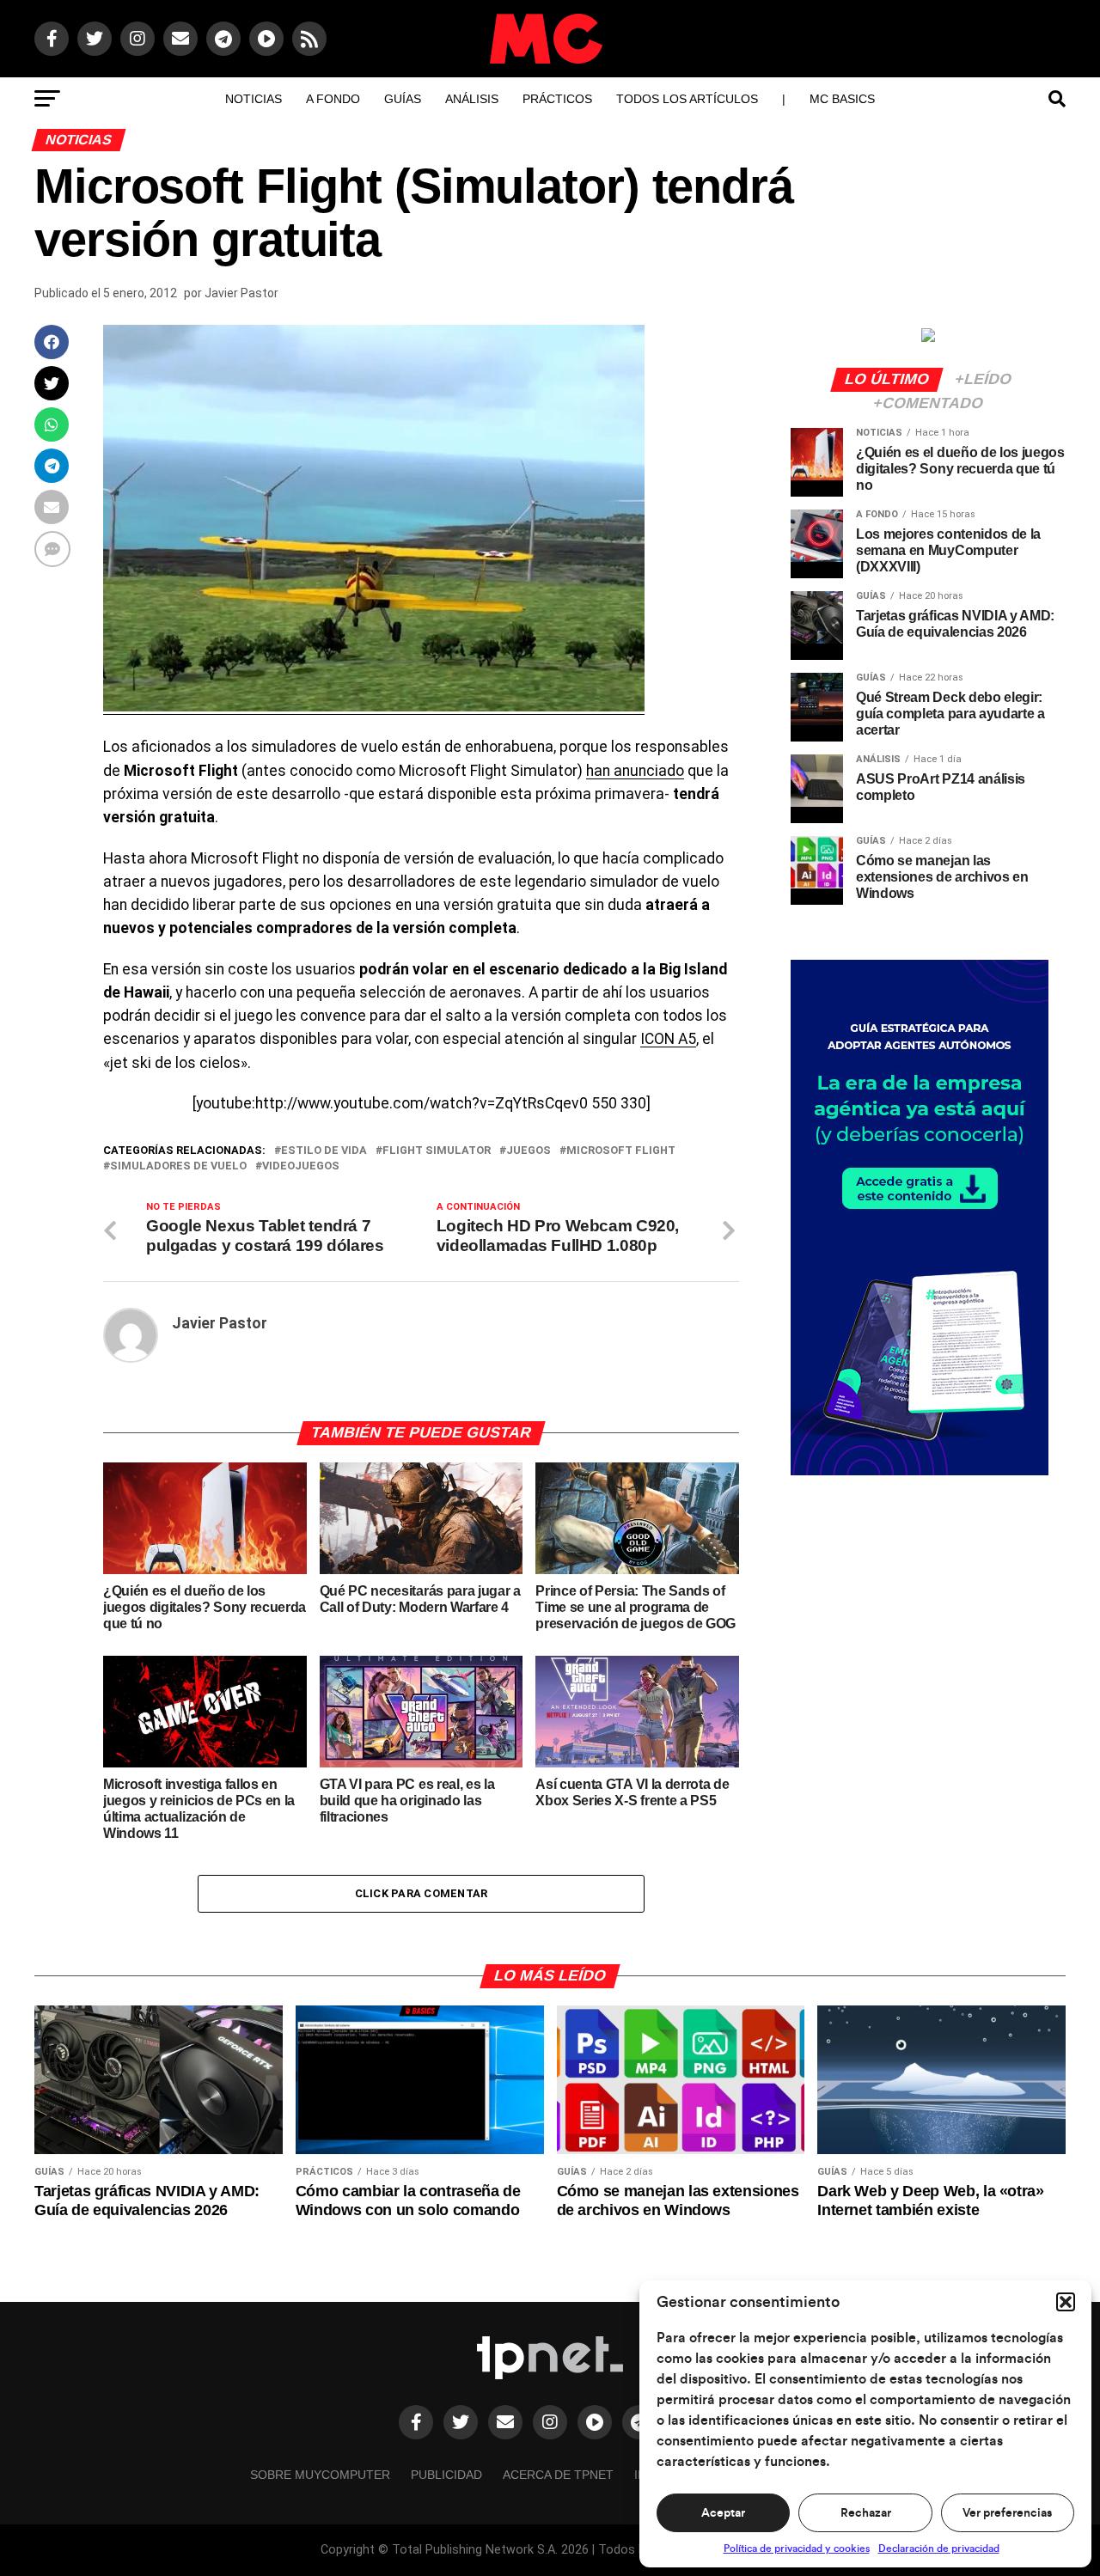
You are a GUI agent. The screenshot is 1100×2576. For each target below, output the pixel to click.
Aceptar (723, 2513)
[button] (1066, 2302)
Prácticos (557, 99)
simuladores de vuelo (178, 1166)
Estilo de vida (324, 1151)
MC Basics (842, 99)
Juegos (529, 1151)
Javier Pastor (241, 293)
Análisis (472, 99)
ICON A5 (668, 1039)
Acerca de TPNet (558, 2475)
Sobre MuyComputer (320, 2475)
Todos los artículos (687, 99)
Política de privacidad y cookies (797, 2549)
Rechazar (866, 2513)
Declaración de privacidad (939, 2549)
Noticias (254, 99)
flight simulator (437, 1151)
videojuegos (301, 1166)
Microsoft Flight (621, 1151)
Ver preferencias (1007, 2513)
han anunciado (635, 771)
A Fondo (333, 99)
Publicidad (446, 2475)
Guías (403, 99)
